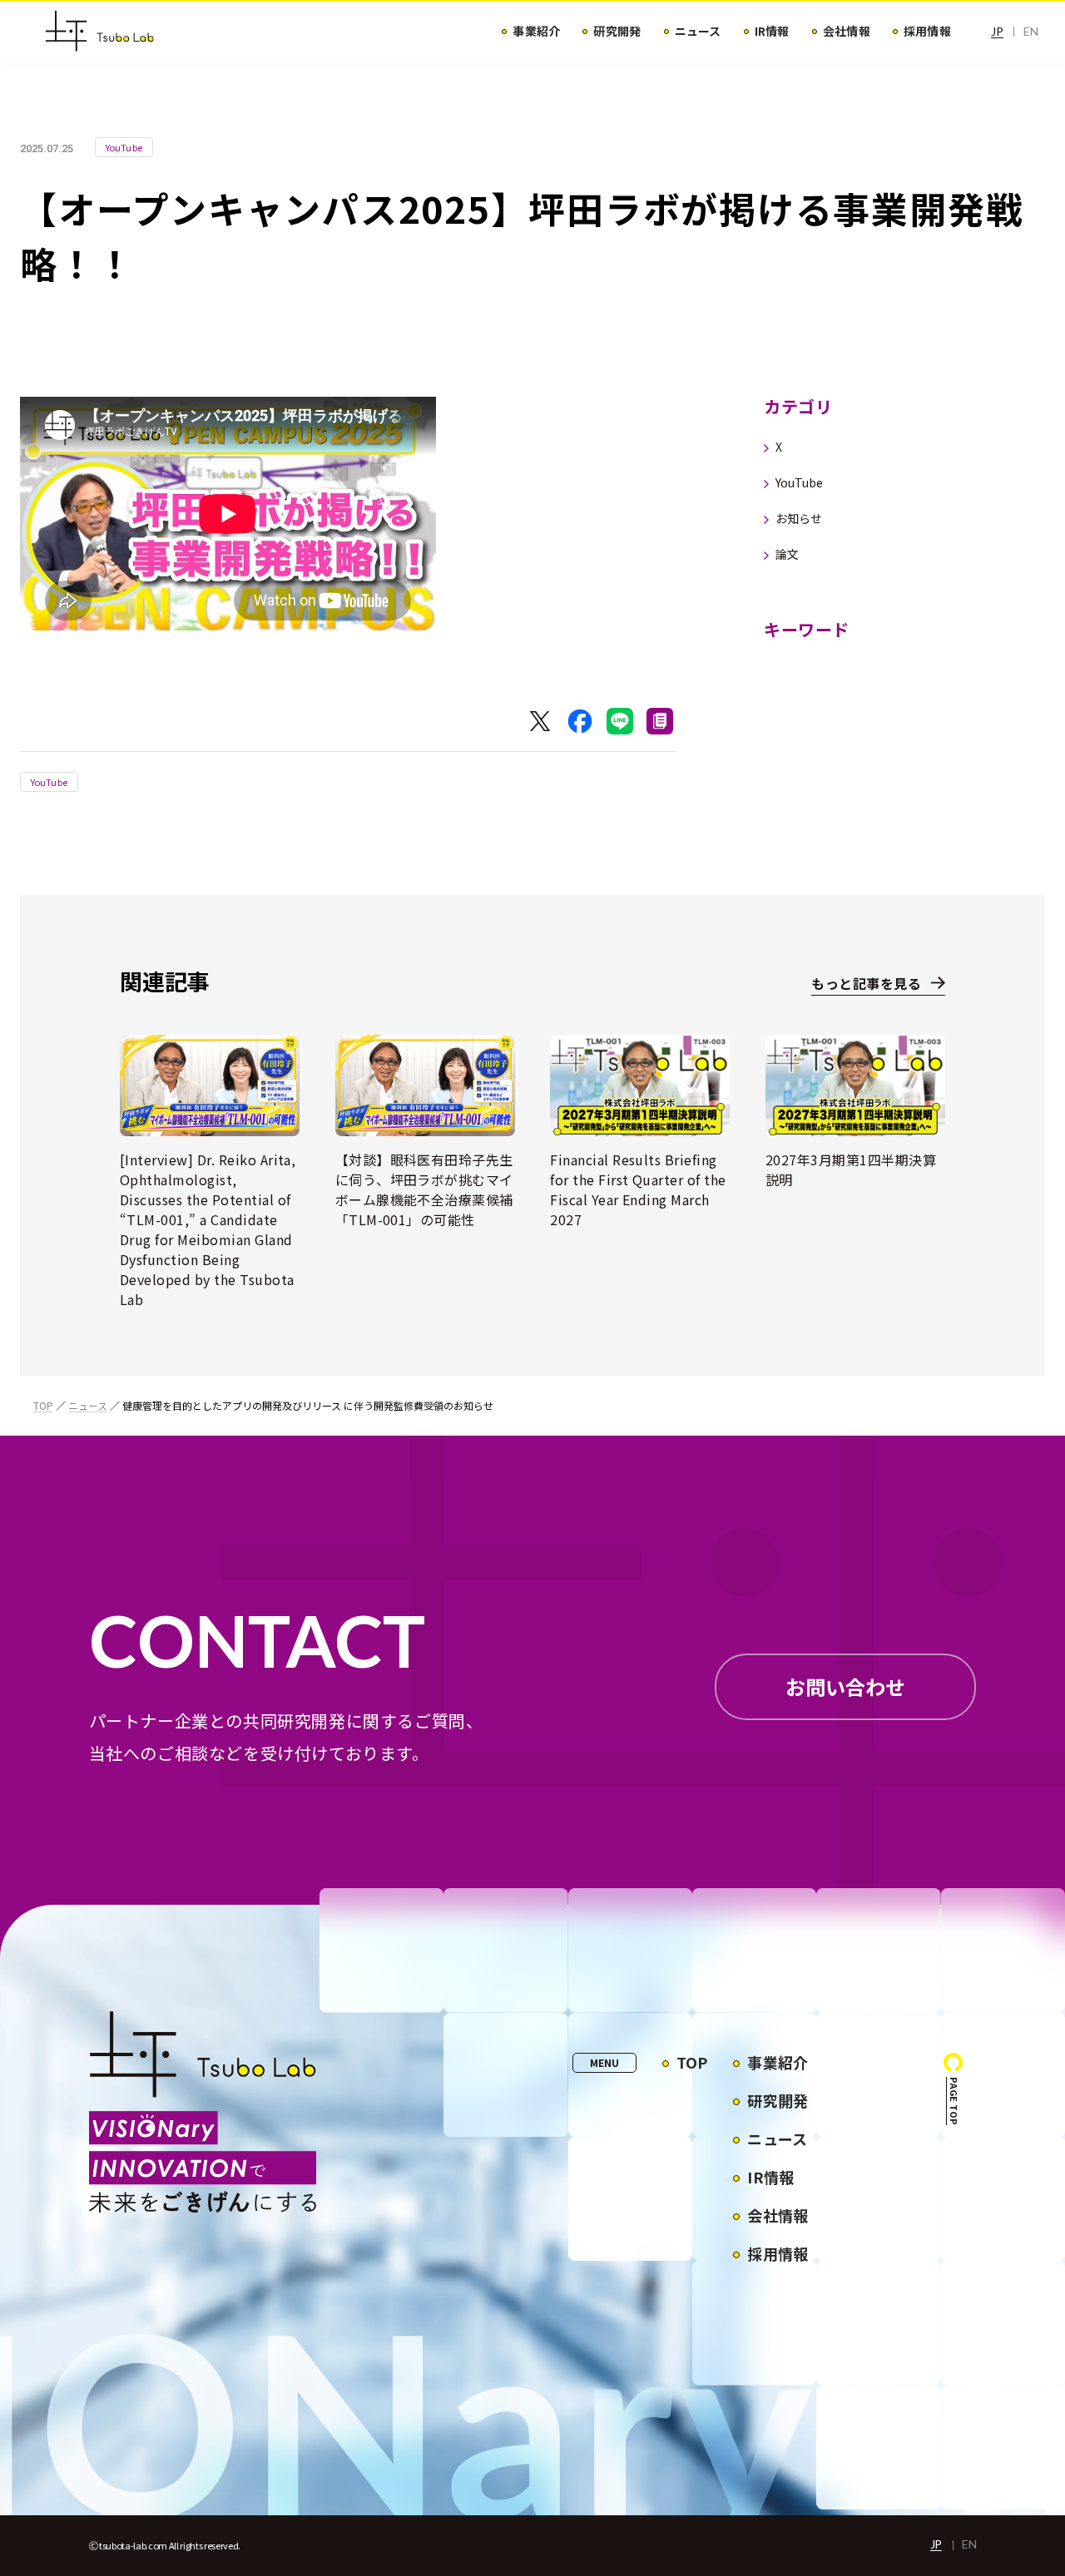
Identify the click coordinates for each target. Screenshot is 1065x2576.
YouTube (49, 782)
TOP (43, 1405)
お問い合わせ (845, 1686)
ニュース (88, 1405)
